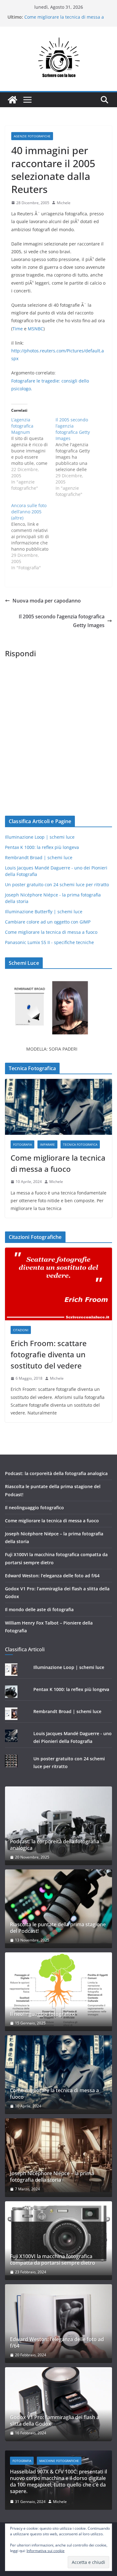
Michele (64, 203)
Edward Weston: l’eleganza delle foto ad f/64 (52, 1576)
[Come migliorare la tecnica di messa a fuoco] (58, 1107)
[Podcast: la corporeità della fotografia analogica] (58, 1823)
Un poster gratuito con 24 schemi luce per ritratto (57, 885)
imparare (47, 1144)
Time (18, 329)
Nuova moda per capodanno (47, 601)
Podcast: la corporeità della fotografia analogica (56, 1473)
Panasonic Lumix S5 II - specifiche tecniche (49, 942)
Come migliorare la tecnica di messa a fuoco (51, 932)
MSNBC (36, 329)
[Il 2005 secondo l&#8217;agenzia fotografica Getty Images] (78, 457)
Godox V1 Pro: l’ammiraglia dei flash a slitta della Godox (55, 2421)
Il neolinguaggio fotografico (34, 1508)
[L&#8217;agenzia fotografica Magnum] (33, 454)
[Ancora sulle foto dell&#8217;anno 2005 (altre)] (33, 537)
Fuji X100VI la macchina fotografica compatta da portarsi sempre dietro (53, 2260)
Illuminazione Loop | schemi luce (40, 837)
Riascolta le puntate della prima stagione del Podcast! (58, 1928)
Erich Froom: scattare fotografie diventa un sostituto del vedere (49, 1354)
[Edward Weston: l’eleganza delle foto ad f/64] (58, 2321)
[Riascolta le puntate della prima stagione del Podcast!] (58, 1906)
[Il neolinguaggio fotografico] (58, 1989)
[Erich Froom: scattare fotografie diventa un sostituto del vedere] (58, 1284)
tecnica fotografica (80, 1144)
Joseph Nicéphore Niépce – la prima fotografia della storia (52, 2177)
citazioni (21, 1330)
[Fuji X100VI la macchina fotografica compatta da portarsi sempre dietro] (58, 2238)
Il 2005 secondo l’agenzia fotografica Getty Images (62, 621)
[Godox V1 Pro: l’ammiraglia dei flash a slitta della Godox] (58, 2404)
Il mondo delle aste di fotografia (39, 1609)
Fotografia (22, 1144)
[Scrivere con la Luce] (12, 100)
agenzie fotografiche (32, 136)
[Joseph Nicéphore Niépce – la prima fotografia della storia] (58, 2155)
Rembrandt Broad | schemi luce (39, 857)
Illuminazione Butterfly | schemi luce (44, 912)
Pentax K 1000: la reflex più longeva (42, 847)
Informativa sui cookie (46, 2551)
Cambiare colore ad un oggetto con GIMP (48, 922)
